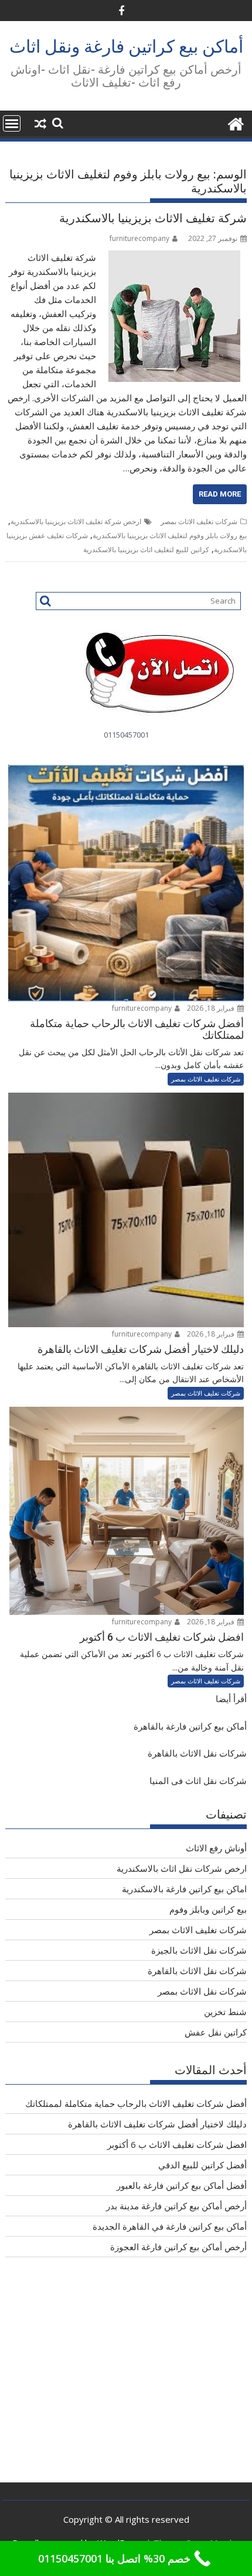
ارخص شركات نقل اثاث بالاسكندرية (182, 1868)
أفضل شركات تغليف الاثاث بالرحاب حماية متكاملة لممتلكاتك (136, 2103)
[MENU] (12, 123)
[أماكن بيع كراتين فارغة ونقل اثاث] (235, 123)
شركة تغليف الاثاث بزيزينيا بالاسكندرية (153, 218)
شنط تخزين (225, 2012)
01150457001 (126, 735)
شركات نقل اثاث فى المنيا (198, 1781)
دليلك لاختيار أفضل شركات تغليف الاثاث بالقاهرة (157, 2124)
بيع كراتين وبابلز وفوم (208, 1909)
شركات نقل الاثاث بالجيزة (199, 1950)
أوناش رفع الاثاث (216, 1848)
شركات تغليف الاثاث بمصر (199, 521)
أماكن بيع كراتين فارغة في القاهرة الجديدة (170, 2226)
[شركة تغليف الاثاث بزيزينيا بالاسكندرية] (174, 257)
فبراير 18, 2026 (212, 1008)
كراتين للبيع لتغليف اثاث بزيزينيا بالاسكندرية (146, 550)
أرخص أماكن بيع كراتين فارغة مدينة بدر (176, 2206)
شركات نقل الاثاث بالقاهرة (197, 1753)
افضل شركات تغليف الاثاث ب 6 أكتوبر (177, 2144)
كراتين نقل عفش (216, 2032)
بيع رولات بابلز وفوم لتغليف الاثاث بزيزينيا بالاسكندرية (170, 535)
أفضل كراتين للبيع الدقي (202, 2165)
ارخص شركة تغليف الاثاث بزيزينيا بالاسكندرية (76, 521)
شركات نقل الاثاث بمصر (202, 1991)
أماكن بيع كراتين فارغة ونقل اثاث (126, 47)
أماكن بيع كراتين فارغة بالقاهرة (190, 1726)
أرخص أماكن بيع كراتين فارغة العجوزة (178, 2247)
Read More (220, 494)
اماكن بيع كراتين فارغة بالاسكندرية (184, 1889)
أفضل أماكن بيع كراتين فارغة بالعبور (182, 2185)
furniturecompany (139, 238)
